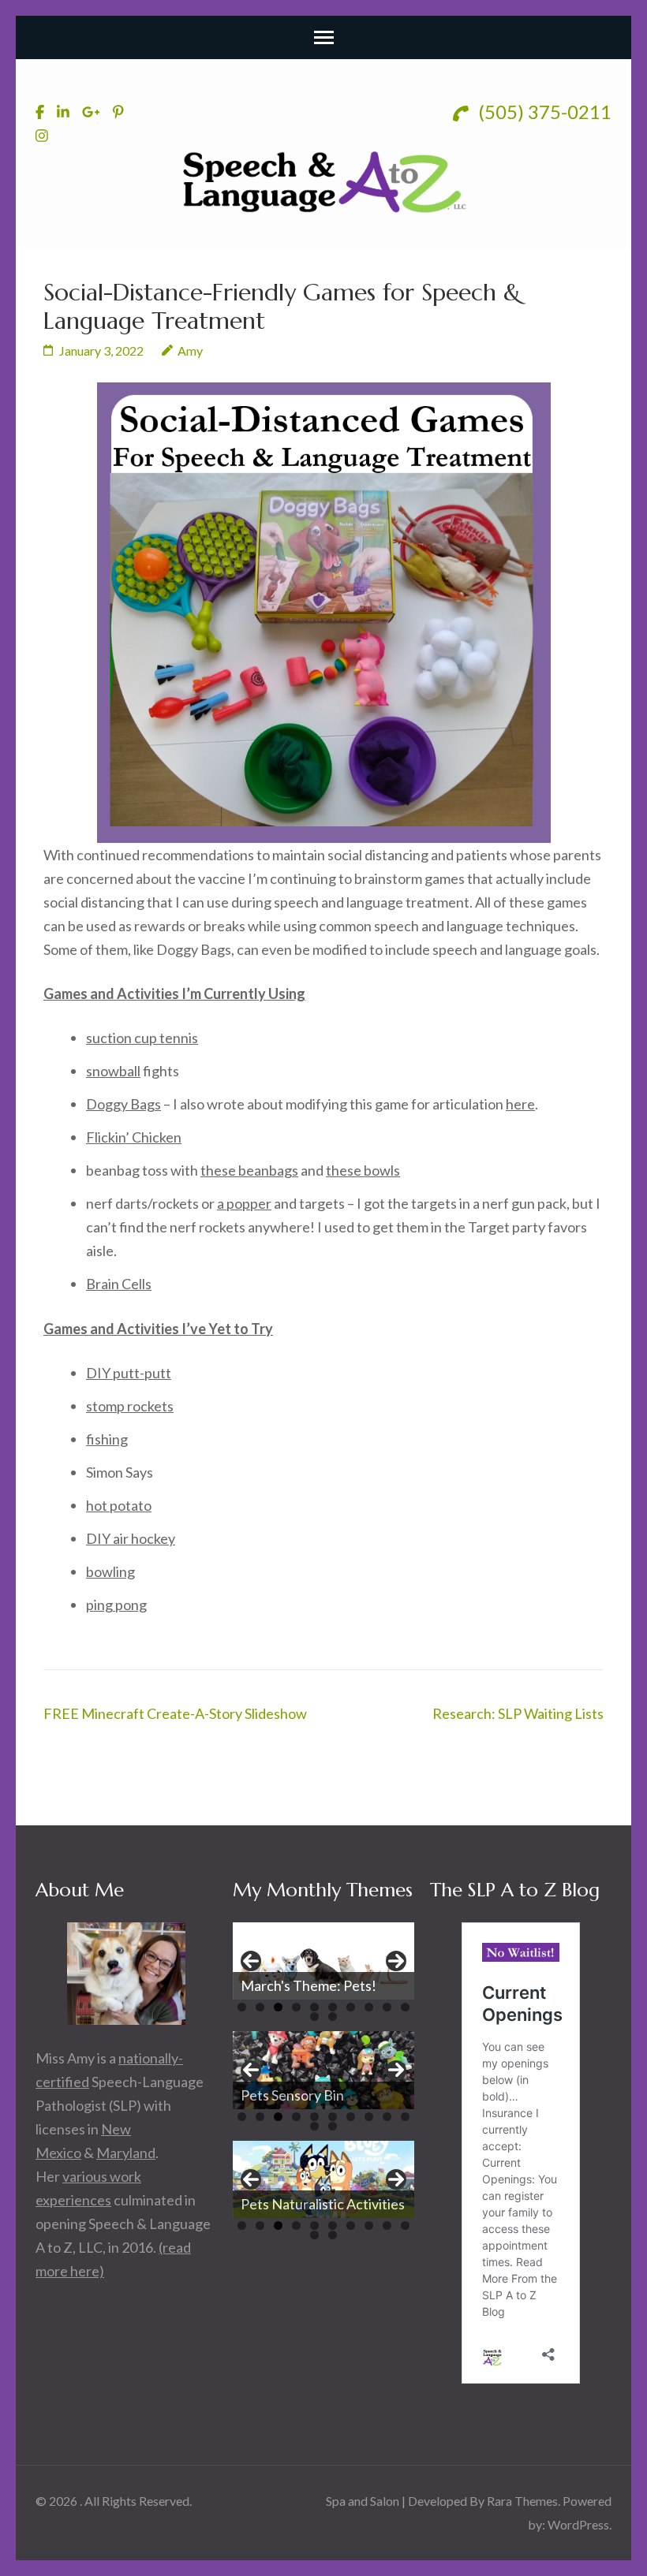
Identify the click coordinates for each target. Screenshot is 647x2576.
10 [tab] (405, 2007)
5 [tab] (314, 2007)
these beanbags (249, 1170)
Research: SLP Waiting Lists (518, 1713)
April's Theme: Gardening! (323, 1985)
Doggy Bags (123, 1104)
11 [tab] (314, 2017)
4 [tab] (296, 2007)
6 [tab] (333, 2007)
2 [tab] (260, 2007)
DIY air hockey (131, 1538)
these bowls (363, 1170)
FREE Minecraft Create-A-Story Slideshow (175, 1713)
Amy (190, 350)
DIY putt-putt (129, 1373)
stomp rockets (130, 1406)
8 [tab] (369, 2007)
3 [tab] (278, 2007)
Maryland (126, 2153)
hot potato (119, 1505)
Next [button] (396, 1961)
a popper (244, 1203)
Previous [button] (251, 1961)
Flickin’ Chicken (134, 1137)
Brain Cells (119, 1284)
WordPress (578, 2524)
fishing (107, 1439)
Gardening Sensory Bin (311, 2095)
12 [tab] (333, 2017)
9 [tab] (387, 2007)
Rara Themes (522, 2501)
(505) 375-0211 (543, 112)
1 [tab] (242, 2007)
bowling (110, 1571)
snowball (113, 1071)
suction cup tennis (142, 1038)
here (520, 1104)
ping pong (116, 1605)
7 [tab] (351, 2007)
